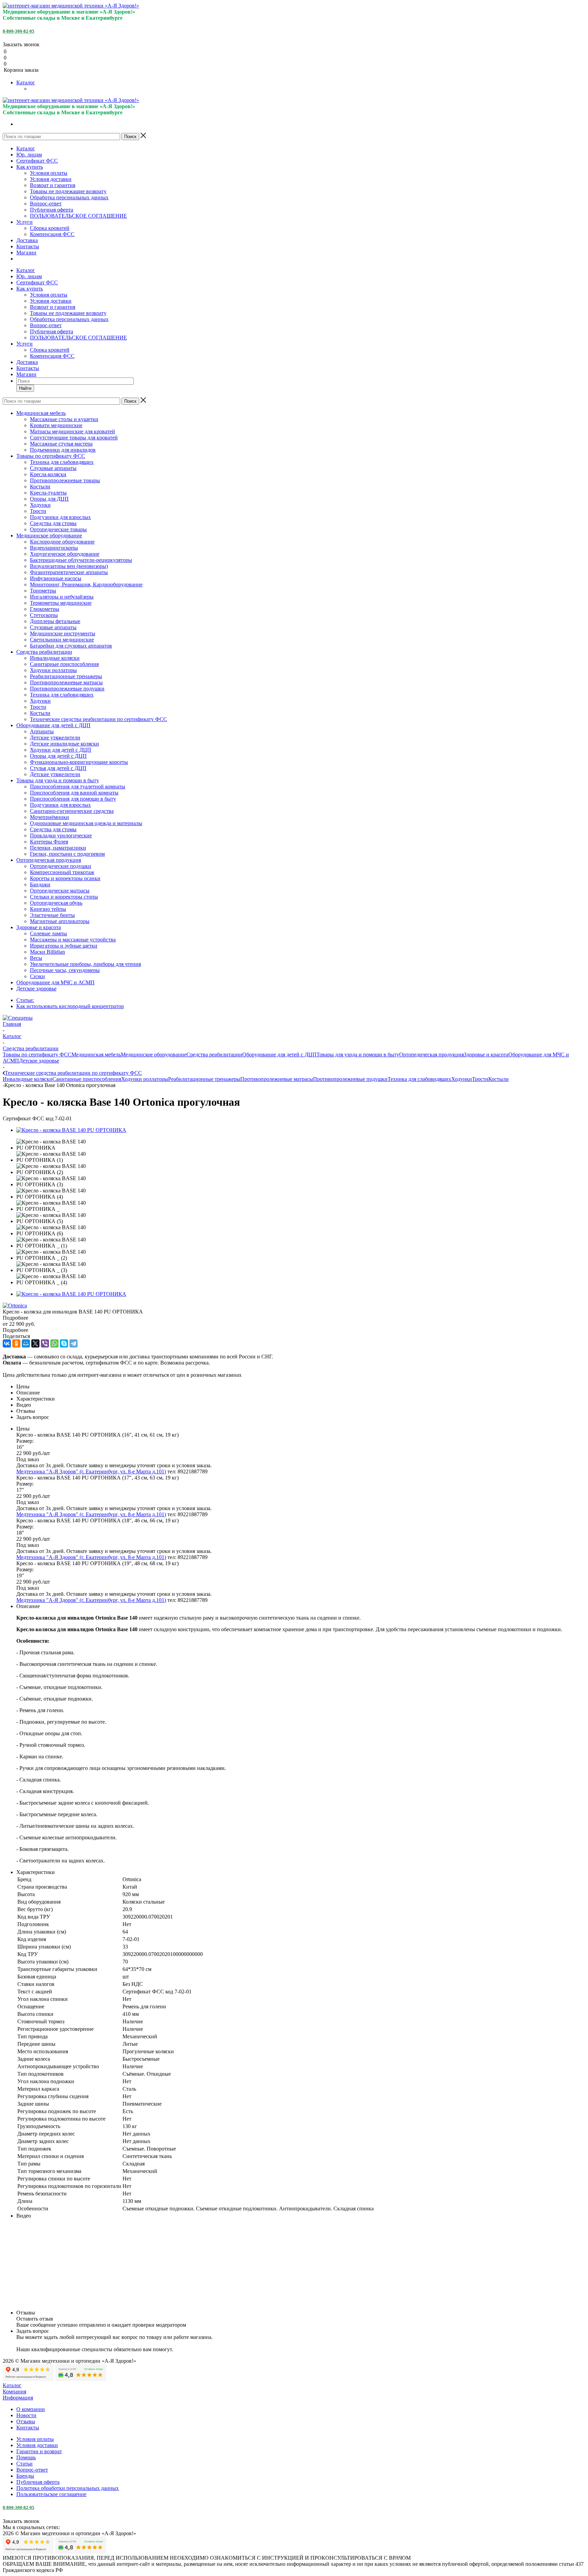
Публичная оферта (52, 210)
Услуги (24, 222)
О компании (31, 2409)
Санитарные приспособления (87, 1079)
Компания (14, 2391)
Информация (18, 2398)
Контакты (28, 246)
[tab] (294, 1318)
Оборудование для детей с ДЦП (279, 1055)
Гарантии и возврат (39, 2451)
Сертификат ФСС (37, 161)
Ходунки (462, 1079)
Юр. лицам (29, 155)
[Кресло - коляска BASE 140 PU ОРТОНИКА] (71, 1130)
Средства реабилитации (214, 1055)
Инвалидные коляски (28, 1079)
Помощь (26, 2457)
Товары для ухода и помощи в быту (358, 1055)
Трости (480, 1079)
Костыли (499, 1079)
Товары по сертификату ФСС (37, 1055)
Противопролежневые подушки (350, 1079)
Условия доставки (51, 179)
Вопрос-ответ (46, 204)
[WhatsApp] (54, 1343)
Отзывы (26, 2421)
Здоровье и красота (486, 1055)
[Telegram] (73, 1343)
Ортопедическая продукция (431, 1055)
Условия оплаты (49, 173)
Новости (26, 2415)
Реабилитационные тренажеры (204, 1079)
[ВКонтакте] (7, 1343)
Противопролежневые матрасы (277, 1079)
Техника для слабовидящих (419, 1079)
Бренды (25, 2476)
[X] (35, 1343)
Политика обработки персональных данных (68, 2488)
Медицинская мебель (96, 1055)
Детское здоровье (39, 1061)
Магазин (26, 253)
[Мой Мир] (26, 1343)
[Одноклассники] (16, 1343)
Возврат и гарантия (53, 185)
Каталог (26, 82)
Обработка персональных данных (69, 197)
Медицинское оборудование (154, 1055)
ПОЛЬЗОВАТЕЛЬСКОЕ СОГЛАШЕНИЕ (78, 216)
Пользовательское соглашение (51, 2494)
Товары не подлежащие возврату (68, 191)
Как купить (30, 167)
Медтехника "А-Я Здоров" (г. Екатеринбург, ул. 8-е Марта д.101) (91, 1471)
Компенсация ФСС (52, 234)
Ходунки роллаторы (145, 1079)
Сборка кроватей (50, 228)
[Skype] (64, 1343)
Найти (25, 388)
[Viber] (45, 1343)
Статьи (24, 2464)
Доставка (27, 240)
